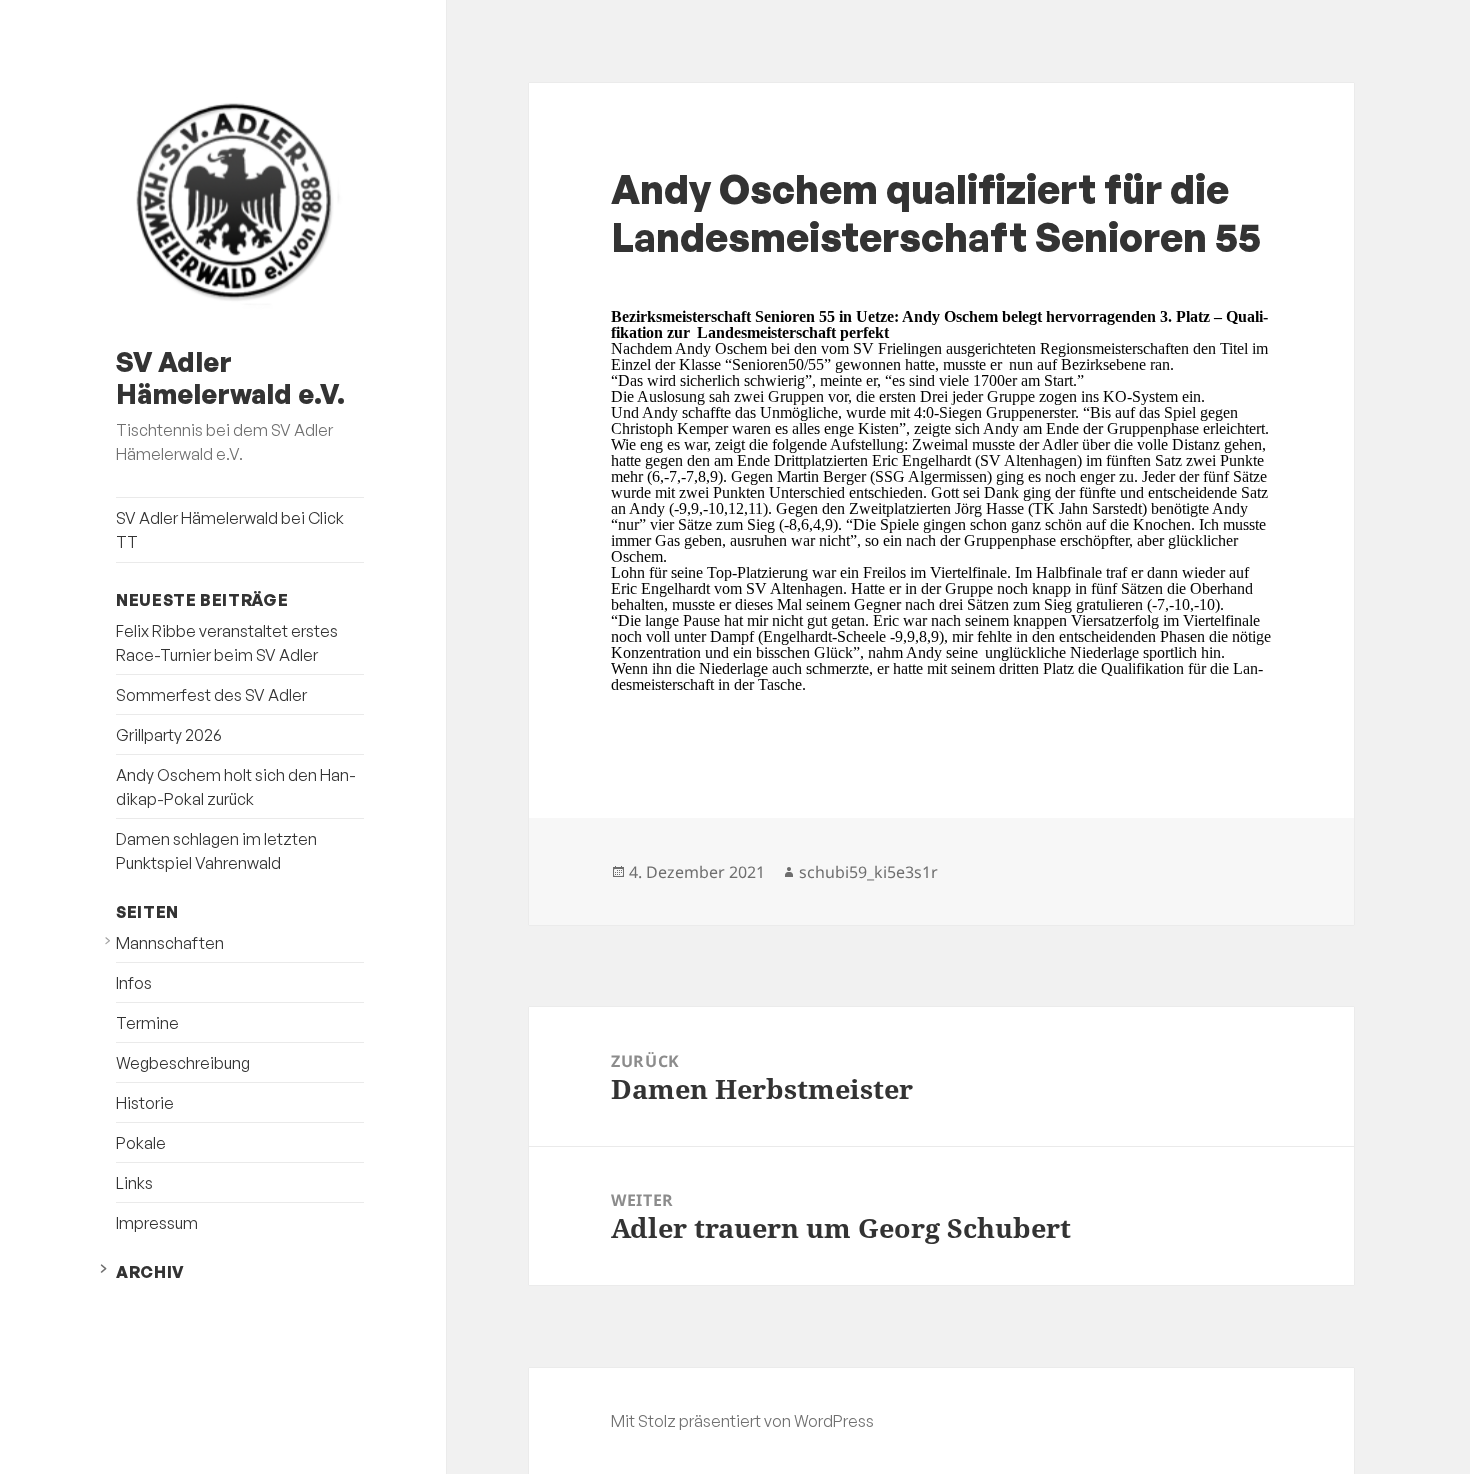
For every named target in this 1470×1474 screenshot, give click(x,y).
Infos (134, 983)
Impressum (157, 1223)
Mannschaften (170, 943)
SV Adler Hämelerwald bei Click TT (230, 530)
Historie (145, 1103)
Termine (147, 1023)
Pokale (141, 1143)
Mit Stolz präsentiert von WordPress (742, 1421)
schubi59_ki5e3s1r (868, 872)
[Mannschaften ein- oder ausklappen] (107, 941)
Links (134, 1183)
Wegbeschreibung (183, 1063)
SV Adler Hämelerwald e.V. (230, 377)
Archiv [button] (150, 1272)
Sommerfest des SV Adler (211, 695)
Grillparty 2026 (169, 735)
